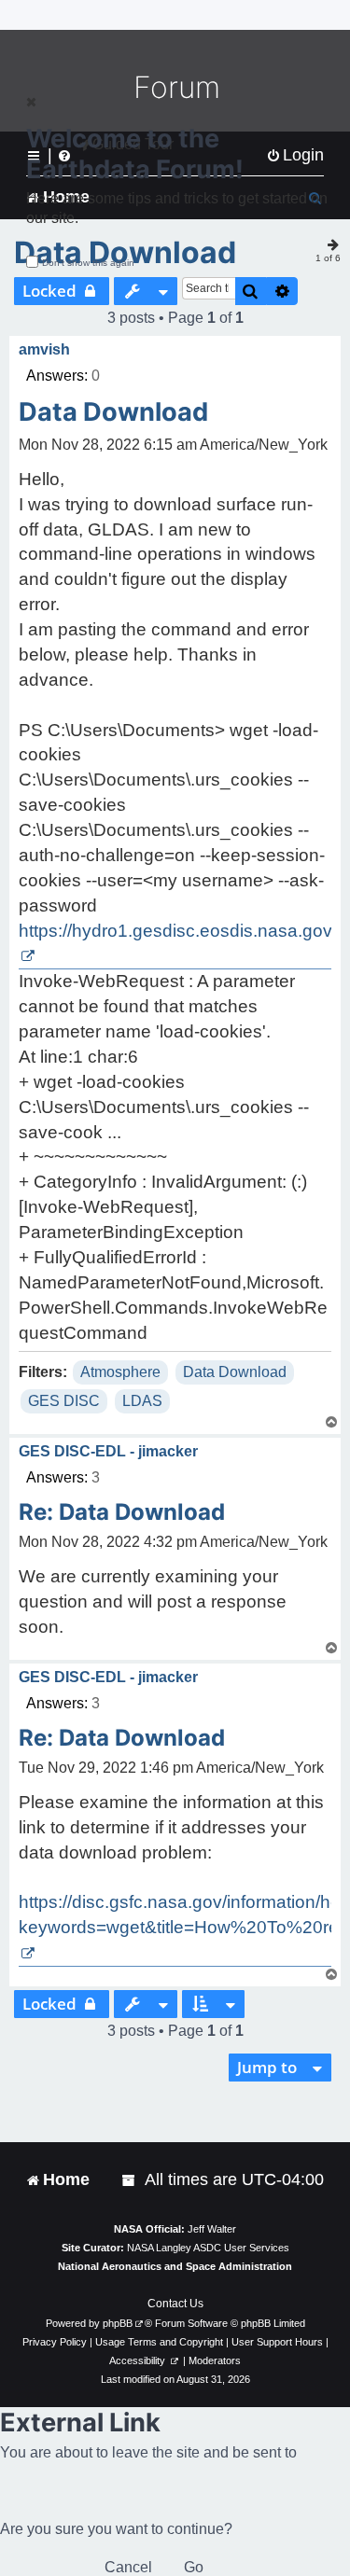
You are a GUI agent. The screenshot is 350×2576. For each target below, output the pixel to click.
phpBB (118, 2323)
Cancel (128, 2567)
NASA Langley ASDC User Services (208, 2248)
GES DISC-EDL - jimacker (108, 1451)
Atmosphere (120, 1372)
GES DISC (64, 1401)
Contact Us (175, 2304)
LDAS (142, 1401)
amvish (44, 349)
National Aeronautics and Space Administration (175, 2266)
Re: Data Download (122, 1512)
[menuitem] (130, 2180)
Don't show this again (88, 263)
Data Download (113, 412)
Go (194, 2567)
